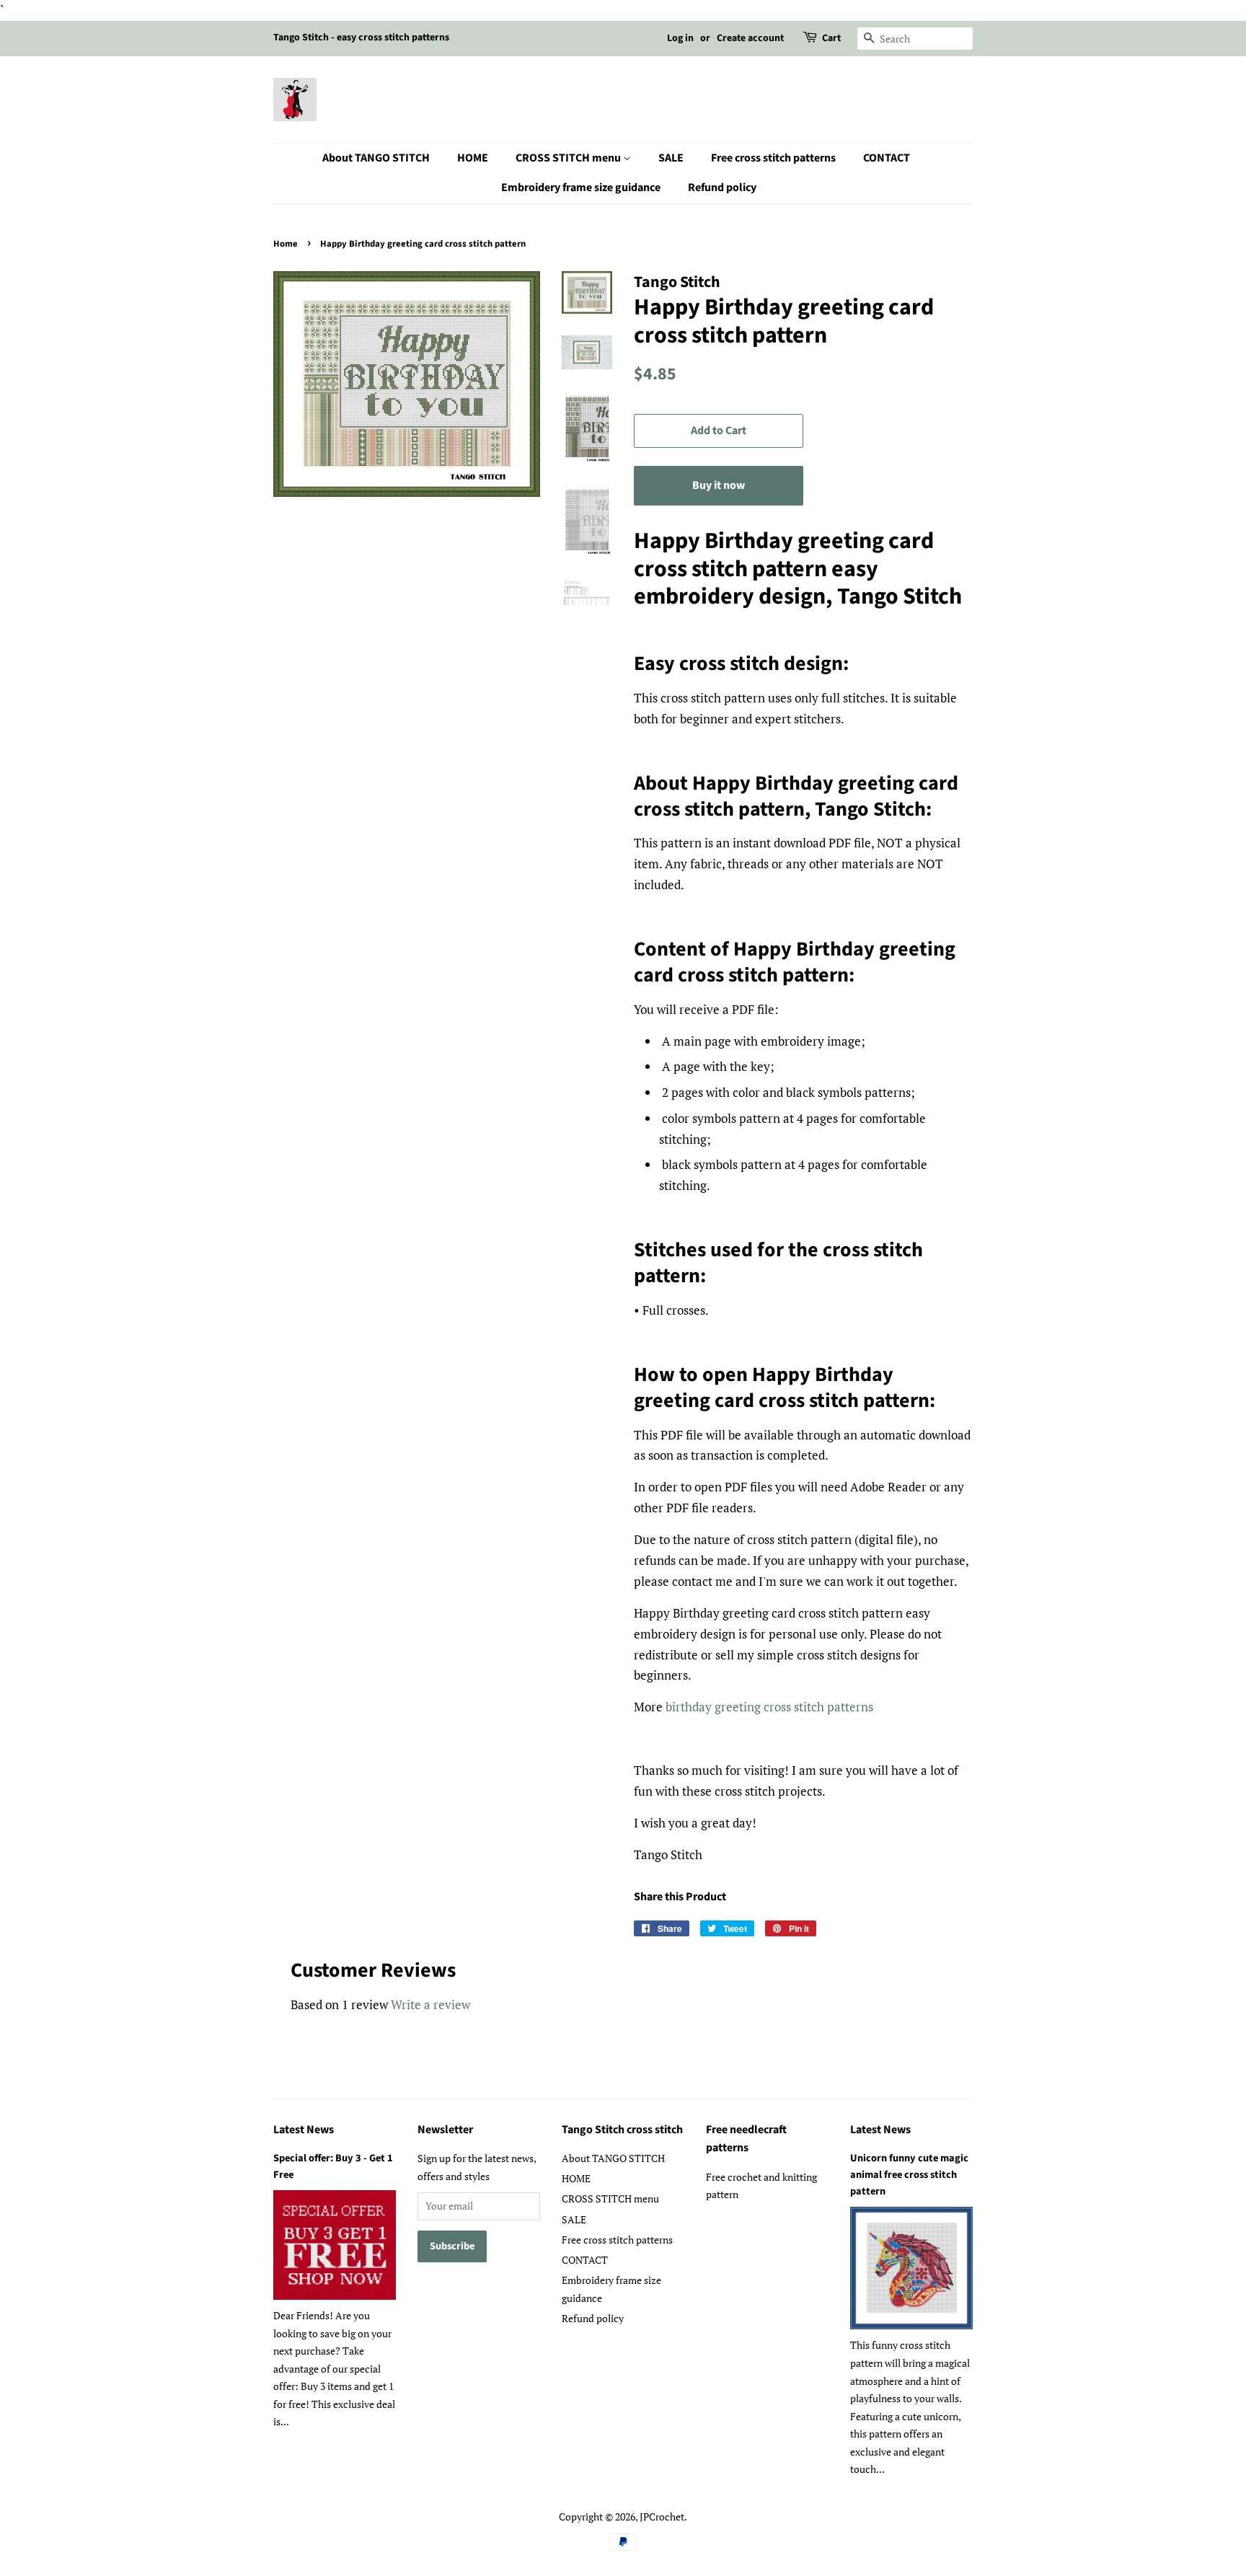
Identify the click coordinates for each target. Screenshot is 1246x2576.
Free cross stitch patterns (773, 158)
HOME (473, 158)
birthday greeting (715, 1707)
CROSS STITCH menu (569, 158)
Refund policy (722, 188)
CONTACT (887, 158)
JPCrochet (662, 2517)
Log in (680, 38)
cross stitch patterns (818, 1707)
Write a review (430, 2004)
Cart (831, 38)
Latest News (304, 2130)
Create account (750, 38)
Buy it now (719, 485)
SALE (671, 158)
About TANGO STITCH (376, 158)
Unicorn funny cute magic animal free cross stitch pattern (909, 2175)
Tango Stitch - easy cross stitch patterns (361, 38)
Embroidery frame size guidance (581, 188)
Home (286, 244)
